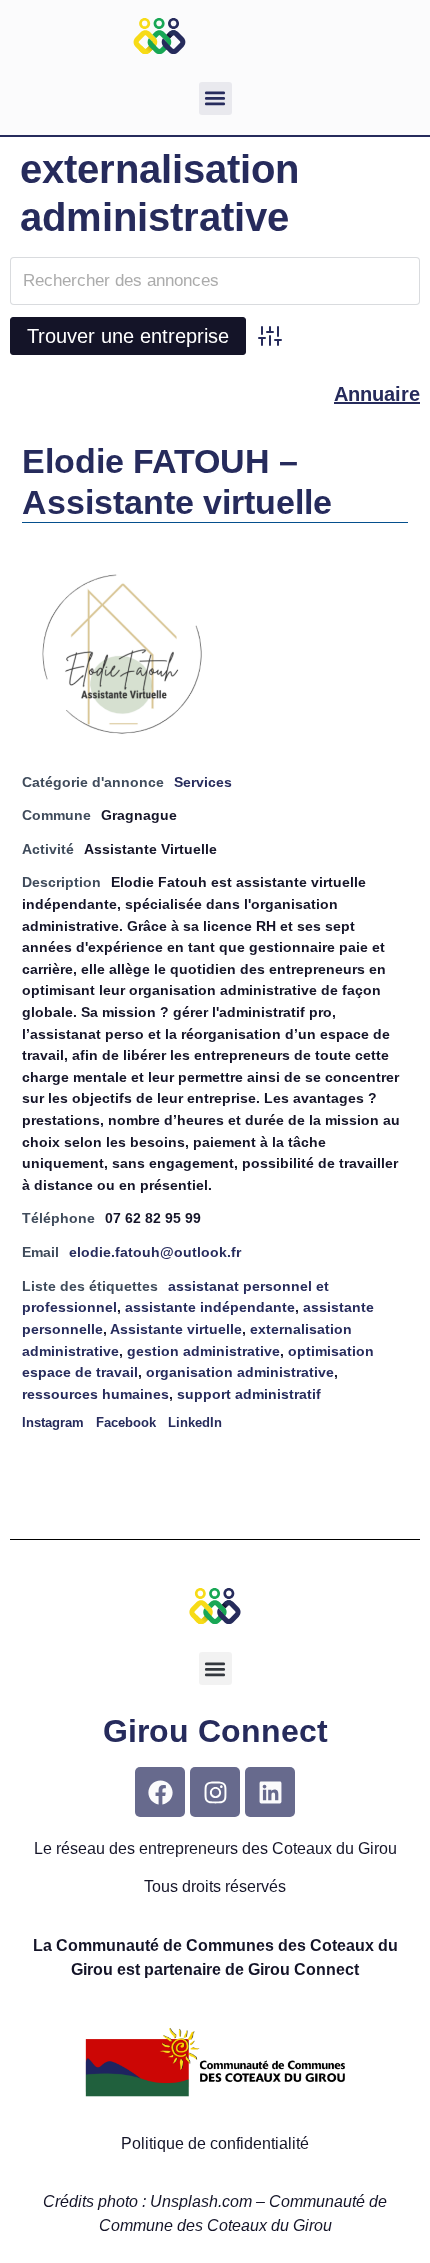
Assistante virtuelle (176, 1329)
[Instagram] (215, 1792)
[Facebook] (160, 1792)
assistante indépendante (210, 1307)
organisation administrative (240, 1372)
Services (203, 782)
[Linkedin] (270, 1792)
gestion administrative (203, 1351)
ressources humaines (95, 1394)
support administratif (249, 1394)
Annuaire (377, 394)
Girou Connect (215, 1731)
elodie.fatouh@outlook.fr (155, 1252)
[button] (215, 98)
